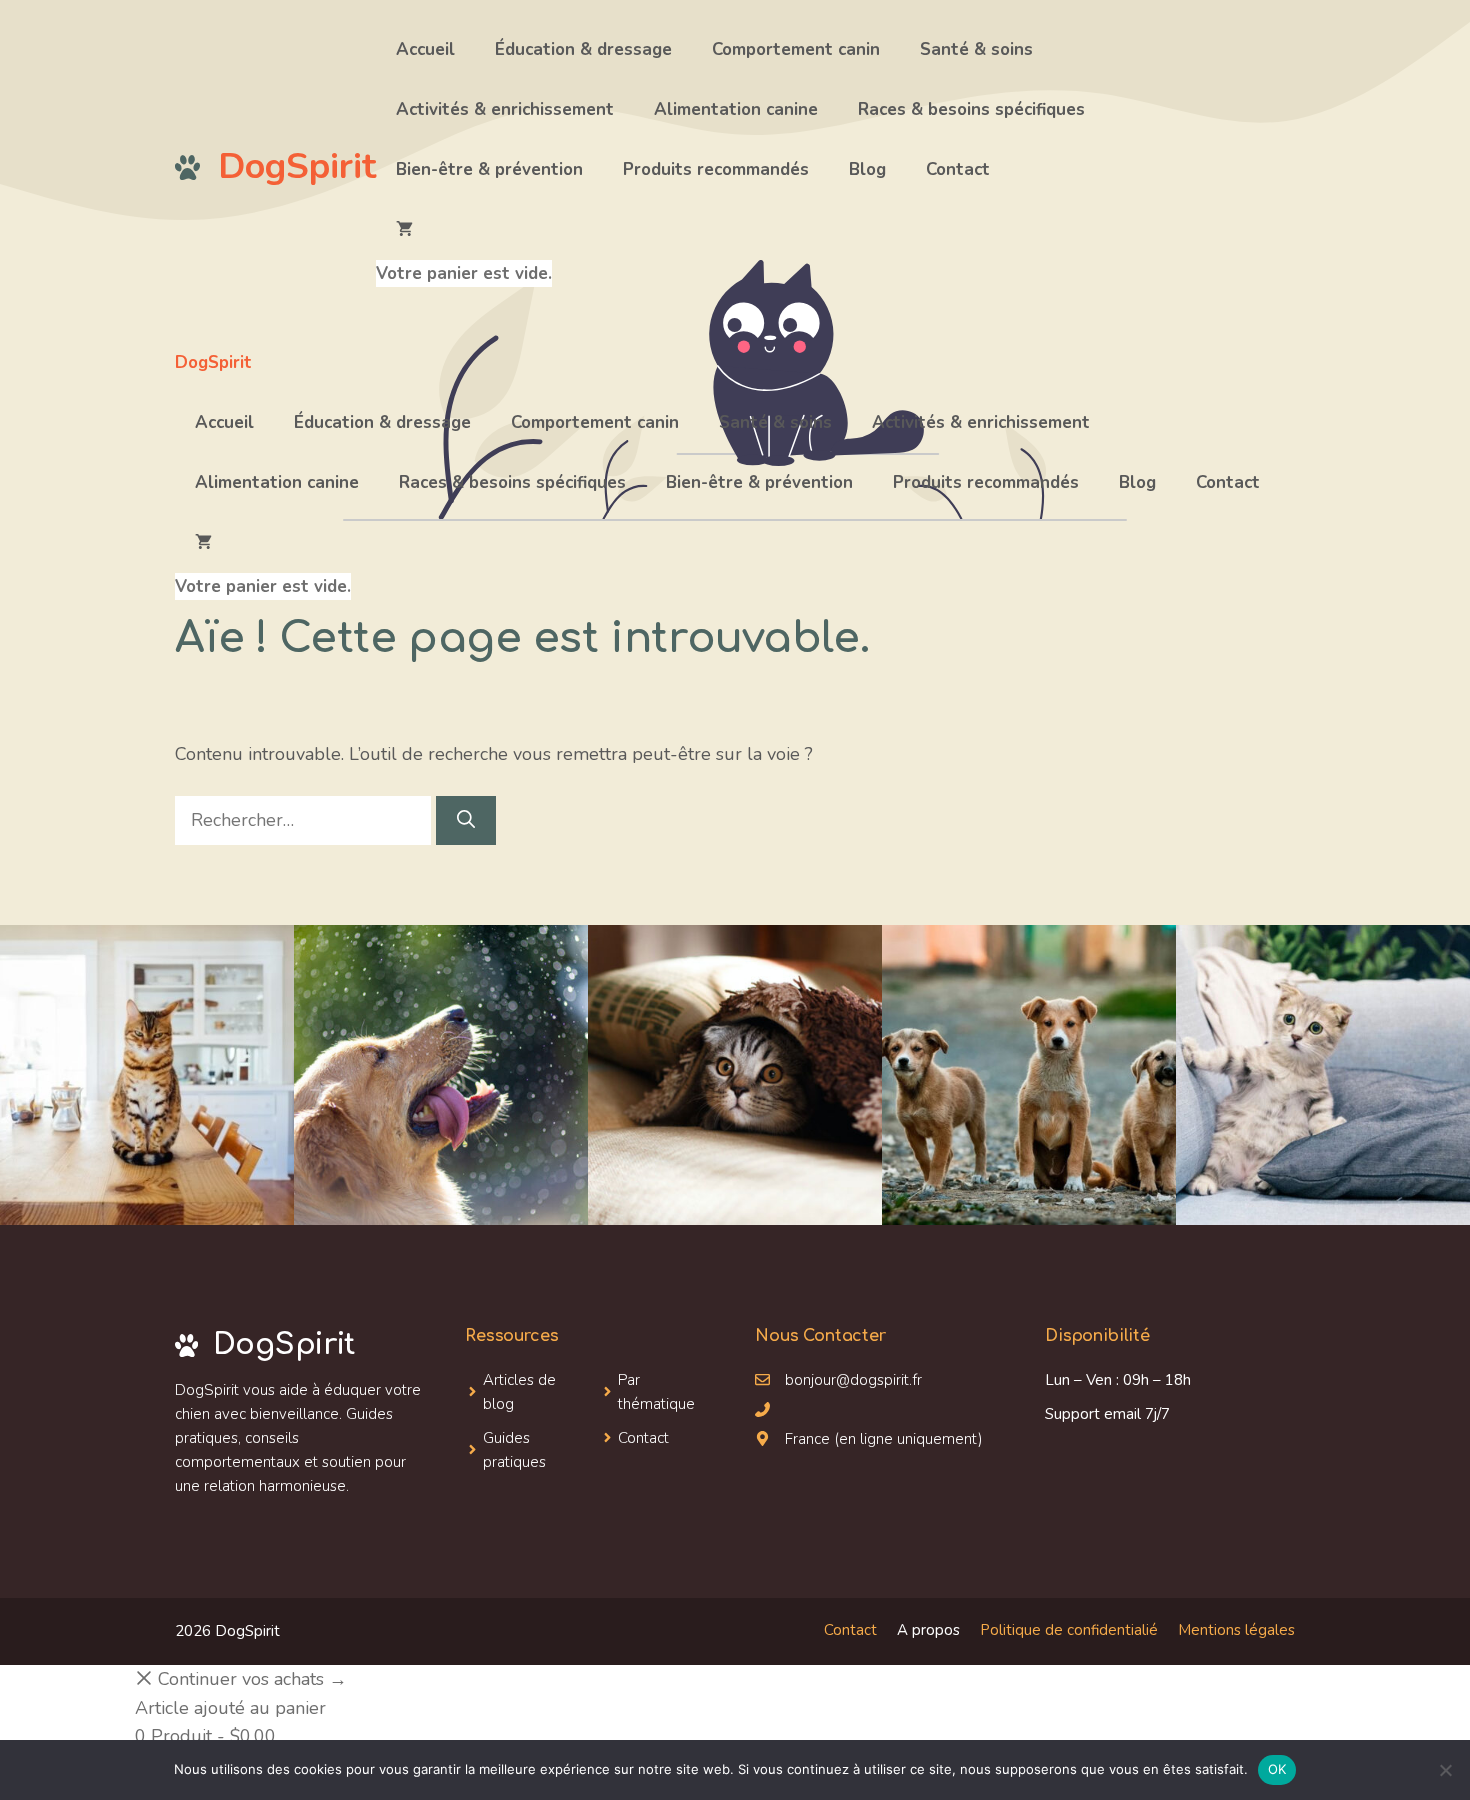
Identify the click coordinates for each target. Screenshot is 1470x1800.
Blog (867, 169)
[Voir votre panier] (464, 230)
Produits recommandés (716, 169)
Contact (958, 169)
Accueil (425, 49)
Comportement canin (796, 49)
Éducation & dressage (583, 49)
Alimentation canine (736, 109)
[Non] (1445, 1770)
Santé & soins (976, 49)
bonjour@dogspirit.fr (853, 1380)
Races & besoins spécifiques (971, 109)
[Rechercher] (466, 820)
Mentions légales (1236, 1630)
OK (1277, 1769)
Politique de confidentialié (1069, 1630)
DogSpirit (297, 166)
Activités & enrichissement (505, 109)
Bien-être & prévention (489, 169)
